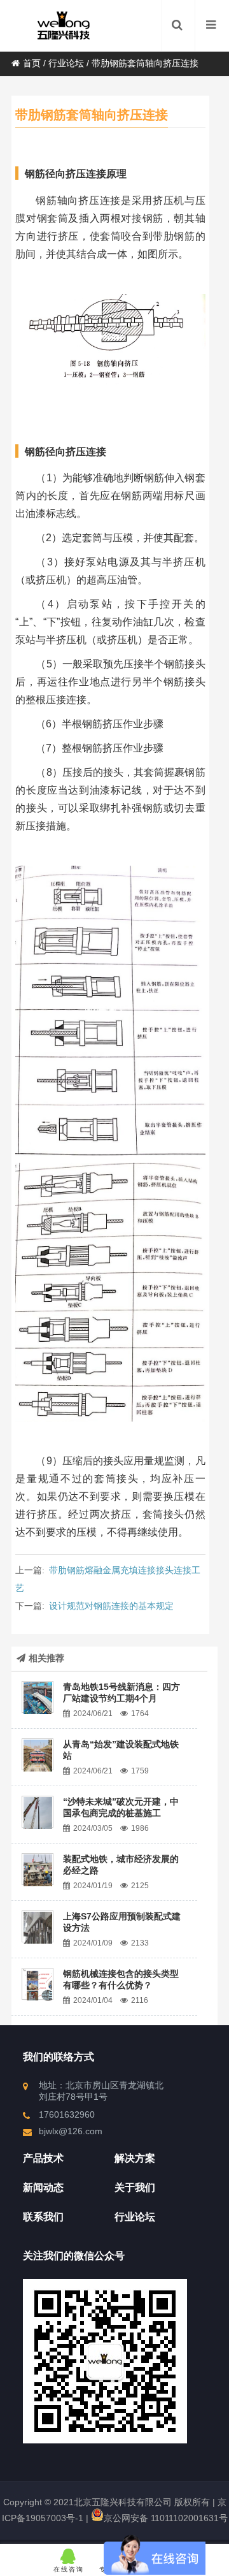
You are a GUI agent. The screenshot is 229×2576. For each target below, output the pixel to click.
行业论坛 (66, 63)
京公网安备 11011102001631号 (166, 2518)
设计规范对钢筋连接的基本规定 (111, 1606)
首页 (32, 63)
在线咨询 (69, 2569)
